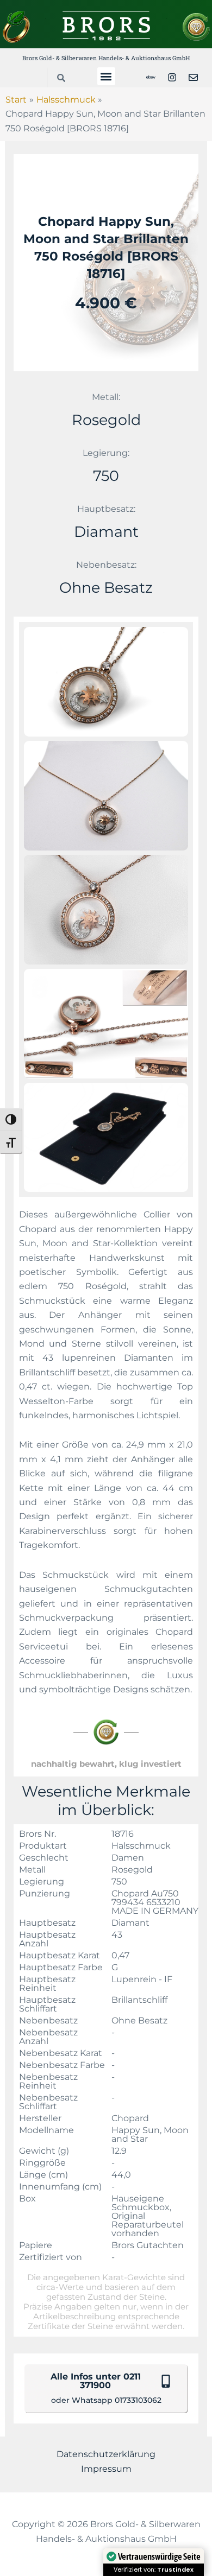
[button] (106, 76)
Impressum (106, 2469)
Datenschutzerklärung (106, 2454)
